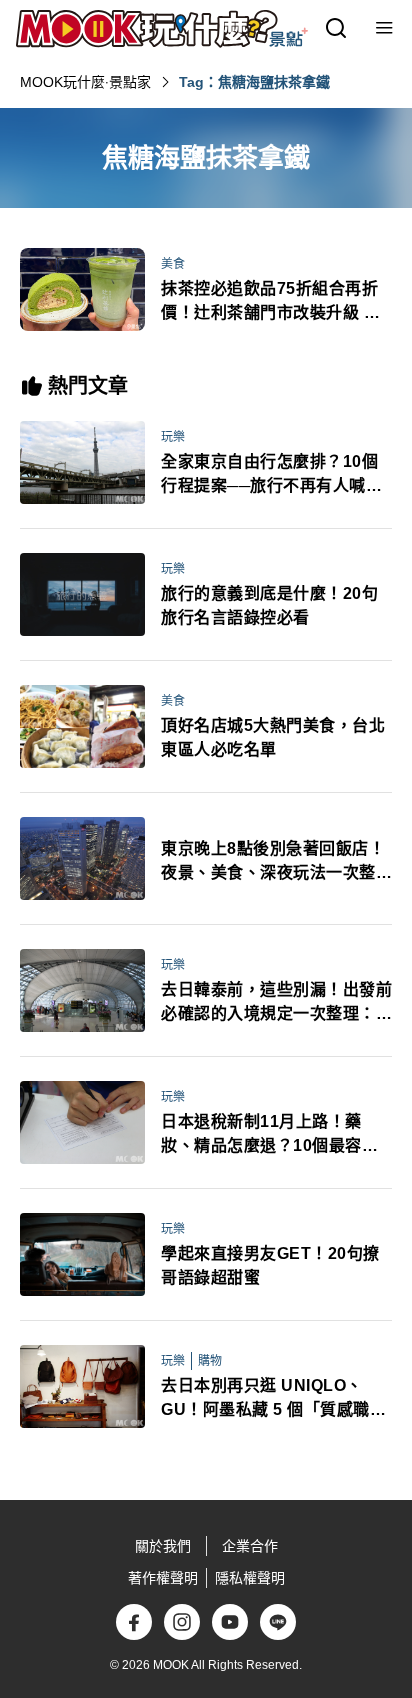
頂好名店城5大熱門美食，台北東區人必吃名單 (273, 737)
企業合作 (250, 1546)
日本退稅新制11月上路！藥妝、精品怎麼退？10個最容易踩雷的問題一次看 (269, 1135)
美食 (173, 264)
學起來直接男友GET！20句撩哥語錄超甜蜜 (270, 1265)
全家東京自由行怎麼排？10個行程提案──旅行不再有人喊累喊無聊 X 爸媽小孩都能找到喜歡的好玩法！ (271, 475)
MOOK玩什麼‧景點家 (85, 82)
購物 (210, 1361)
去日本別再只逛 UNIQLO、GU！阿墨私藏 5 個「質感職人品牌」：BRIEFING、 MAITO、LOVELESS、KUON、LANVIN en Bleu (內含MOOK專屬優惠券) (276, 1399)
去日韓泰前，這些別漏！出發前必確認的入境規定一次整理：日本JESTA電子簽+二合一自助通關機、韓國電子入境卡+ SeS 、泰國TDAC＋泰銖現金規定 (276, 1003)
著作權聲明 (163, 1578)
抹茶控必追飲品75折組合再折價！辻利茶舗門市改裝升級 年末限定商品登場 (270, 302)
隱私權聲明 (250, 1578)
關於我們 (163, 1546)
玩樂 (173, 437)
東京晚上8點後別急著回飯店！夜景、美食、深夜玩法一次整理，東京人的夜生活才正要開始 (276, 862)
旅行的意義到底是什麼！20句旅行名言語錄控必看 (269, 605)
